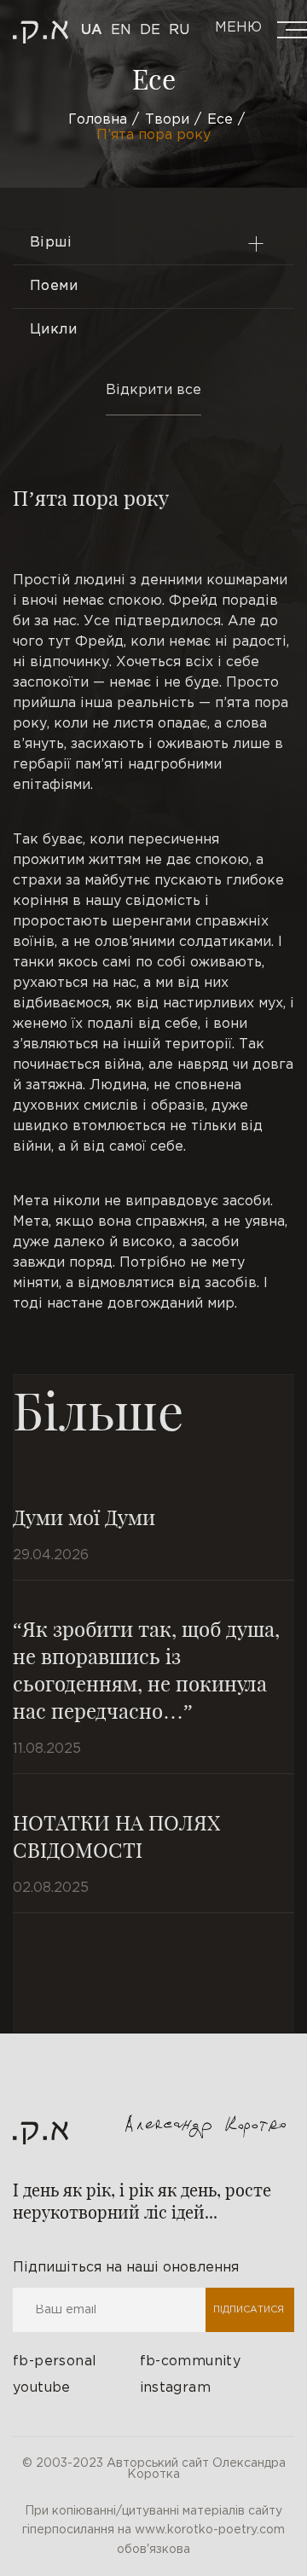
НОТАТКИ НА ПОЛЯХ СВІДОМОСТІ (116, 1836)
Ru (179, 30)
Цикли (53, 330)
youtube (42, 2388)
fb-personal (55, 2361)
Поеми (54, 286)
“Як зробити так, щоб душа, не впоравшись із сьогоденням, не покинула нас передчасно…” (146, 1669)
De (150, 30)
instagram (176, 2388)
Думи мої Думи (84, 1517)
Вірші (51, 243)
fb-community (191, 2361)
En (121, 30)
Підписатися (249, 2310)
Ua (92, 30)
